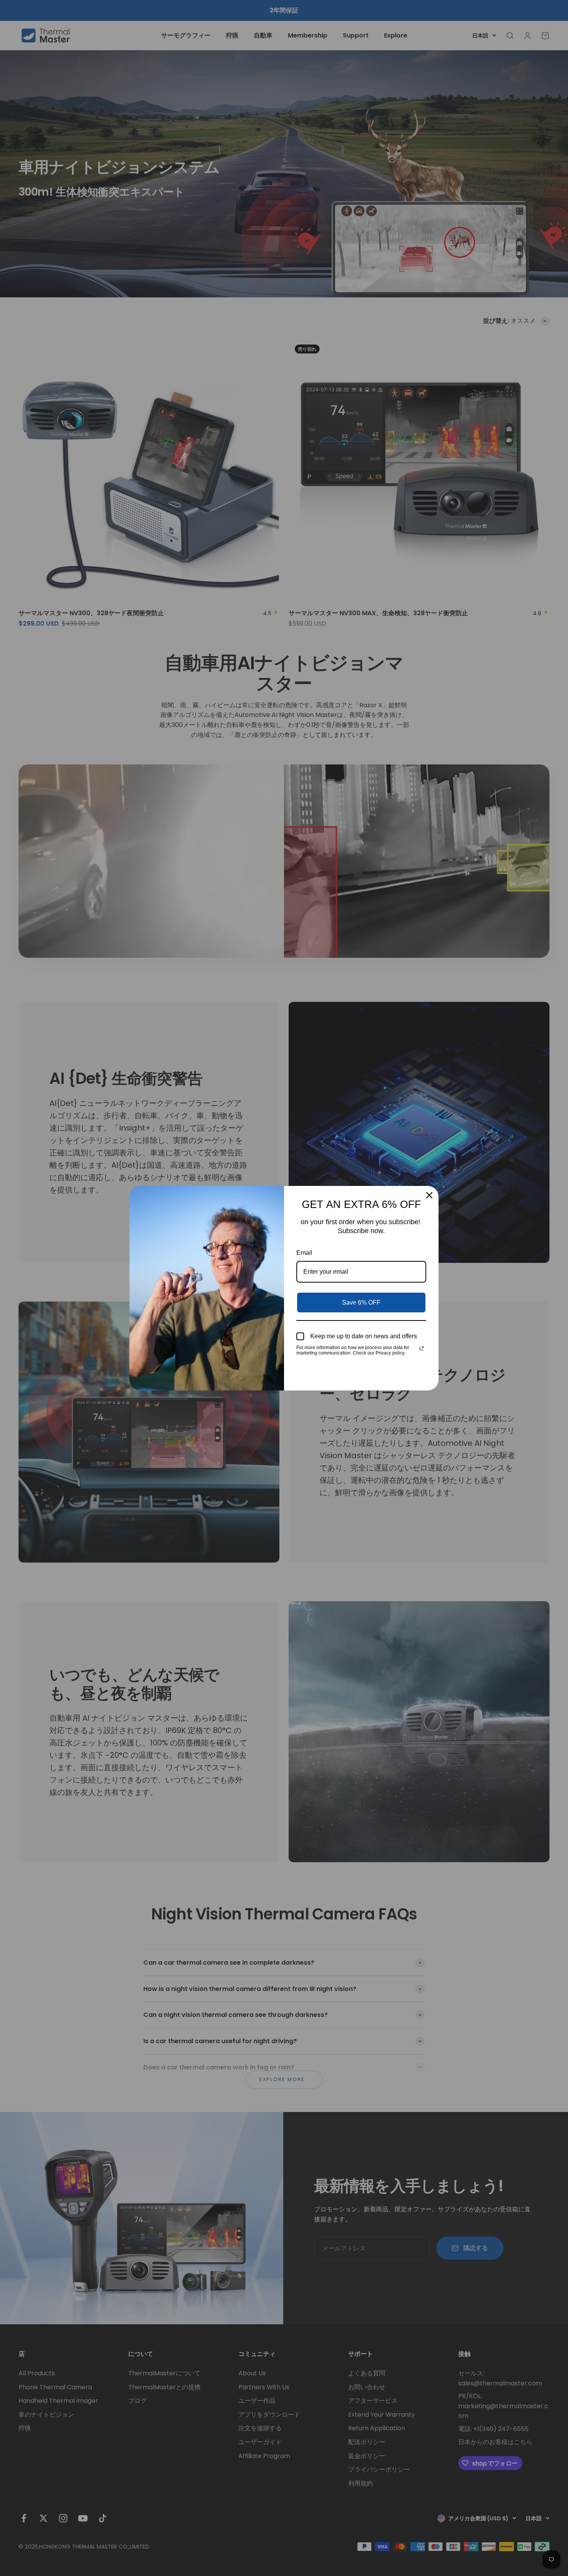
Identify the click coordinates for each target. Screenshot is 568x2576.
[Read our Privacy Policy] (422, 1348)
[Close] (429, 1195)
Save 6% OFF (361, 1303)
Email (304, 1253)
